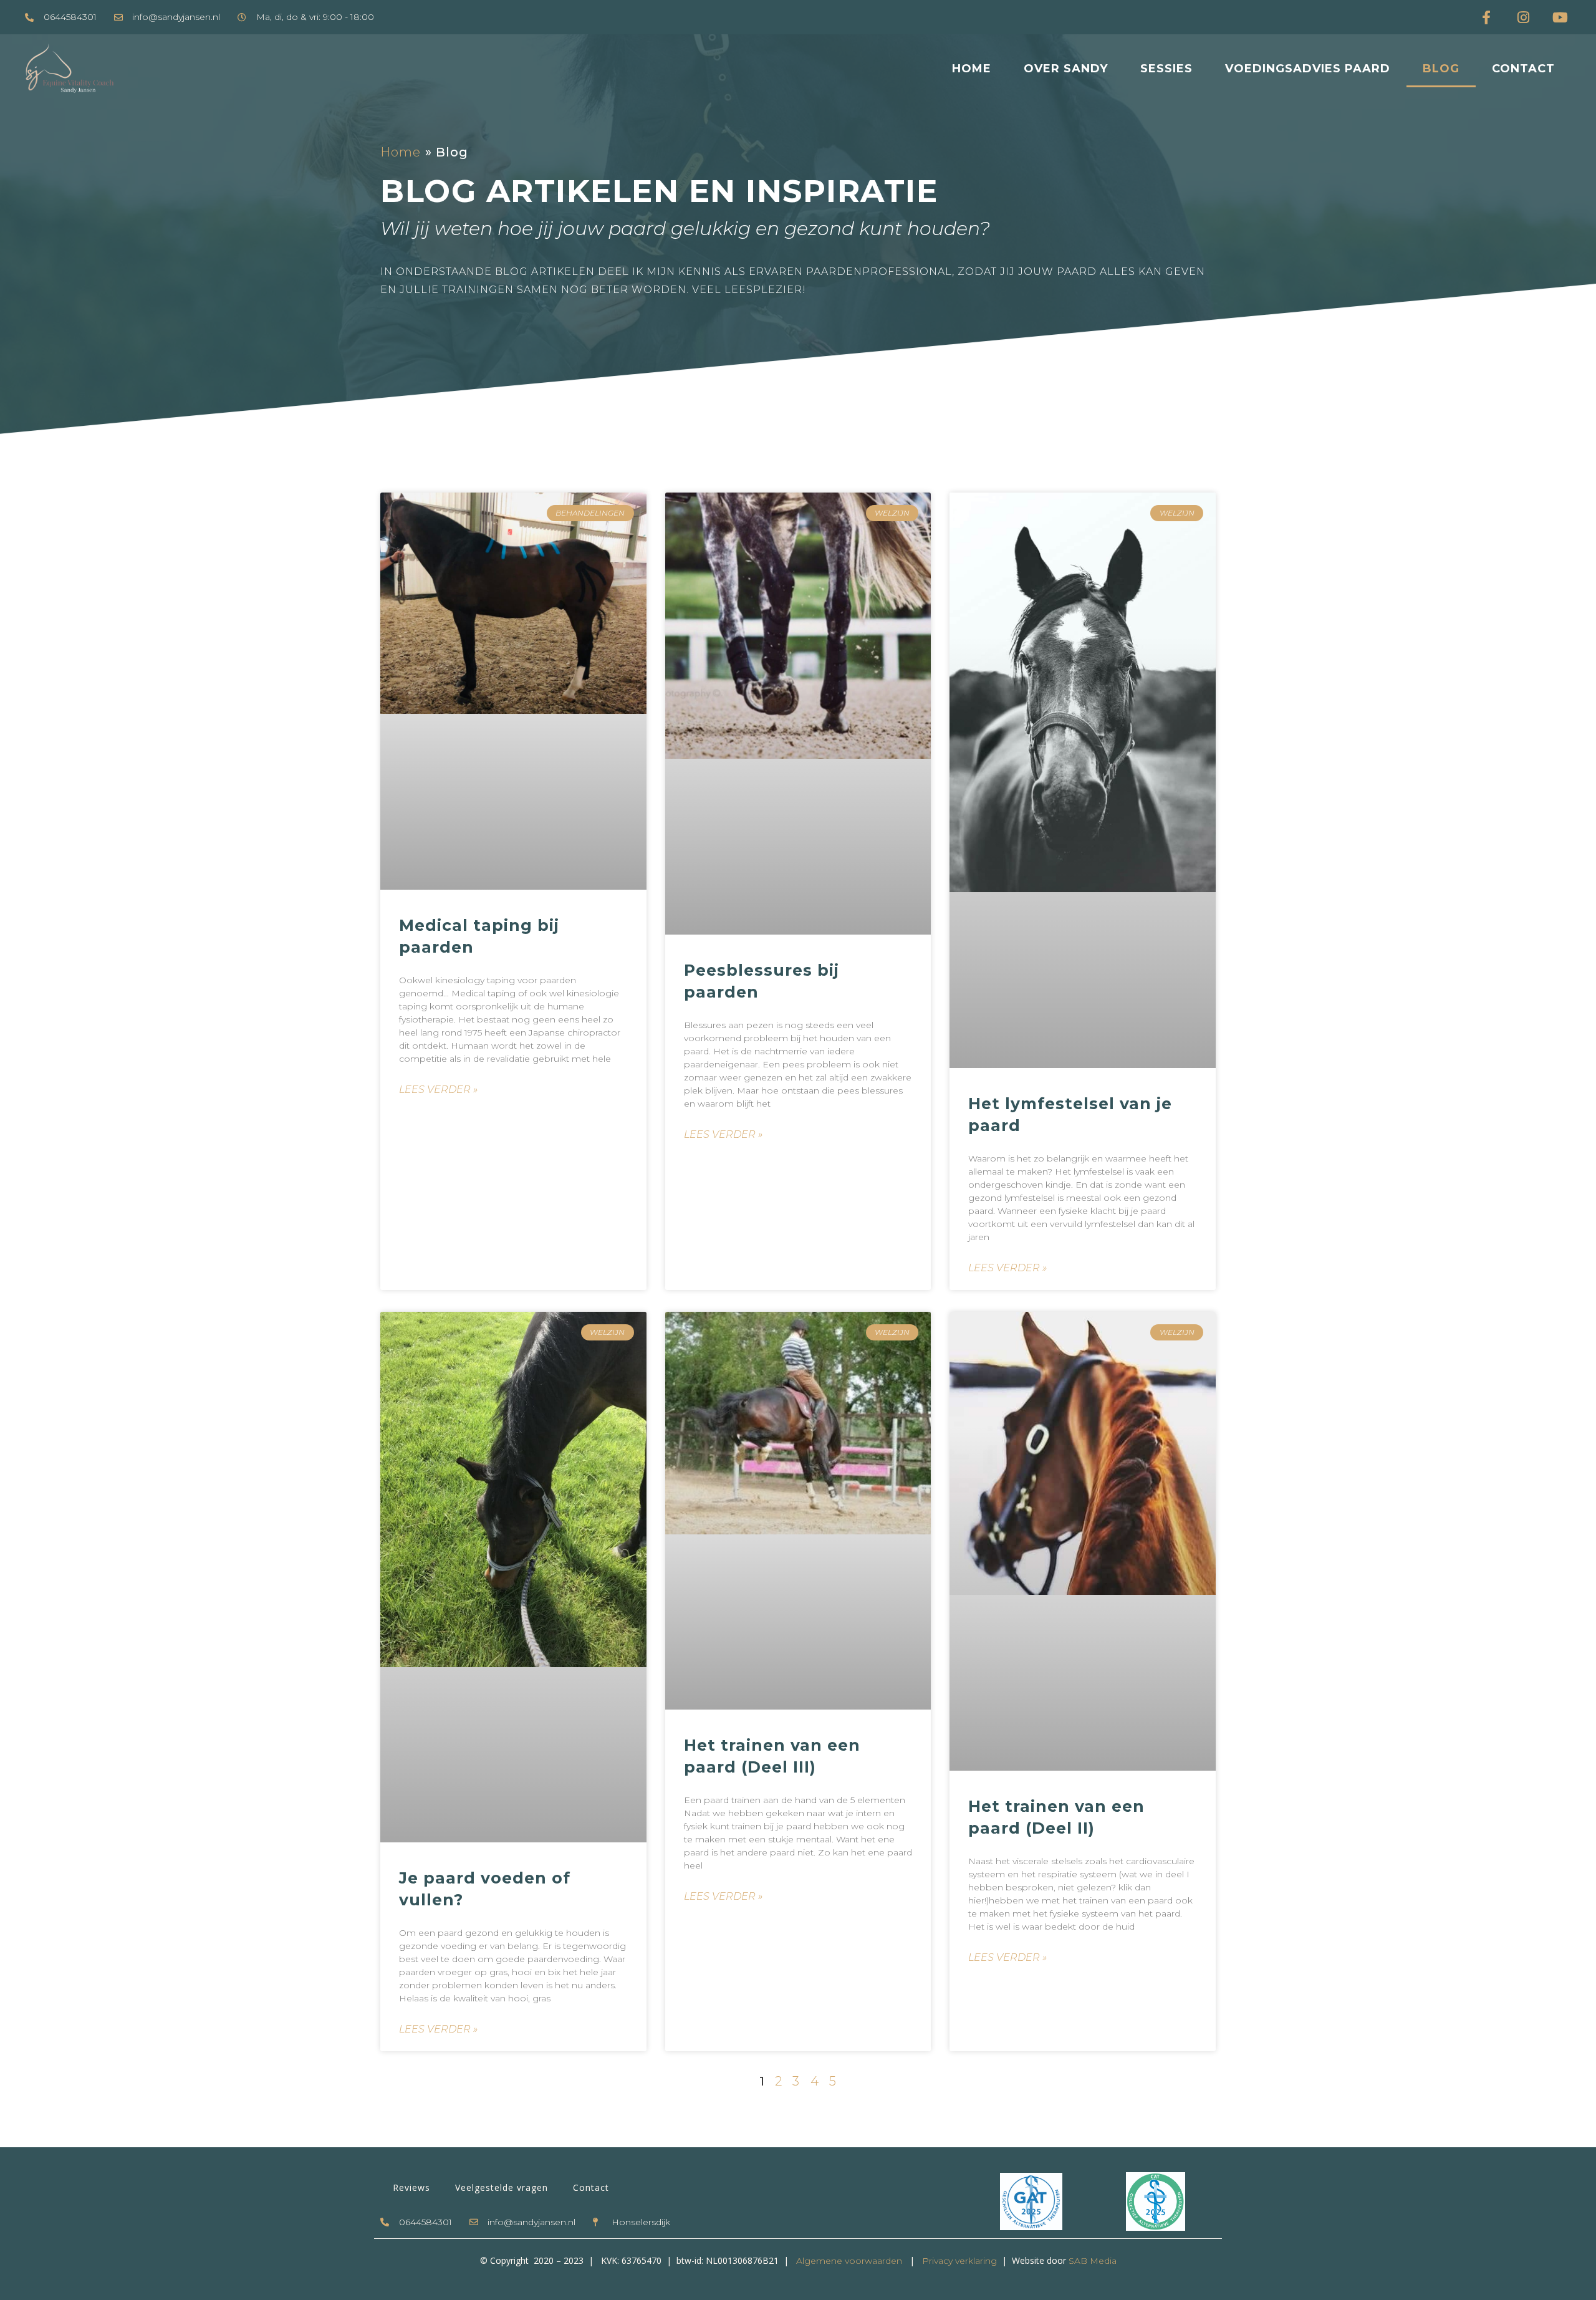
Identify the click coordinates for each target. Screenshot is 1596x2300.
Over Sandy (1066, 69)
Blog (1441, 69)
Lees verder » (438, 1090)
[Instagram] (1523, 17)
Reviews (411, 2187)
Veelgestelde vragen (502, 2187)
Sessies (1166, 69)
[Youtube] (1560, 17)
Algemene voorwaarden (849, 2261)
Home (972, 69)
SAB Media (1093, 2261)
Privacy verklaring (958, 2261)
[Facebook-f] (1486, 17)
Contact (1523, 69)
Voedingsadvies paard (1308, 69)
